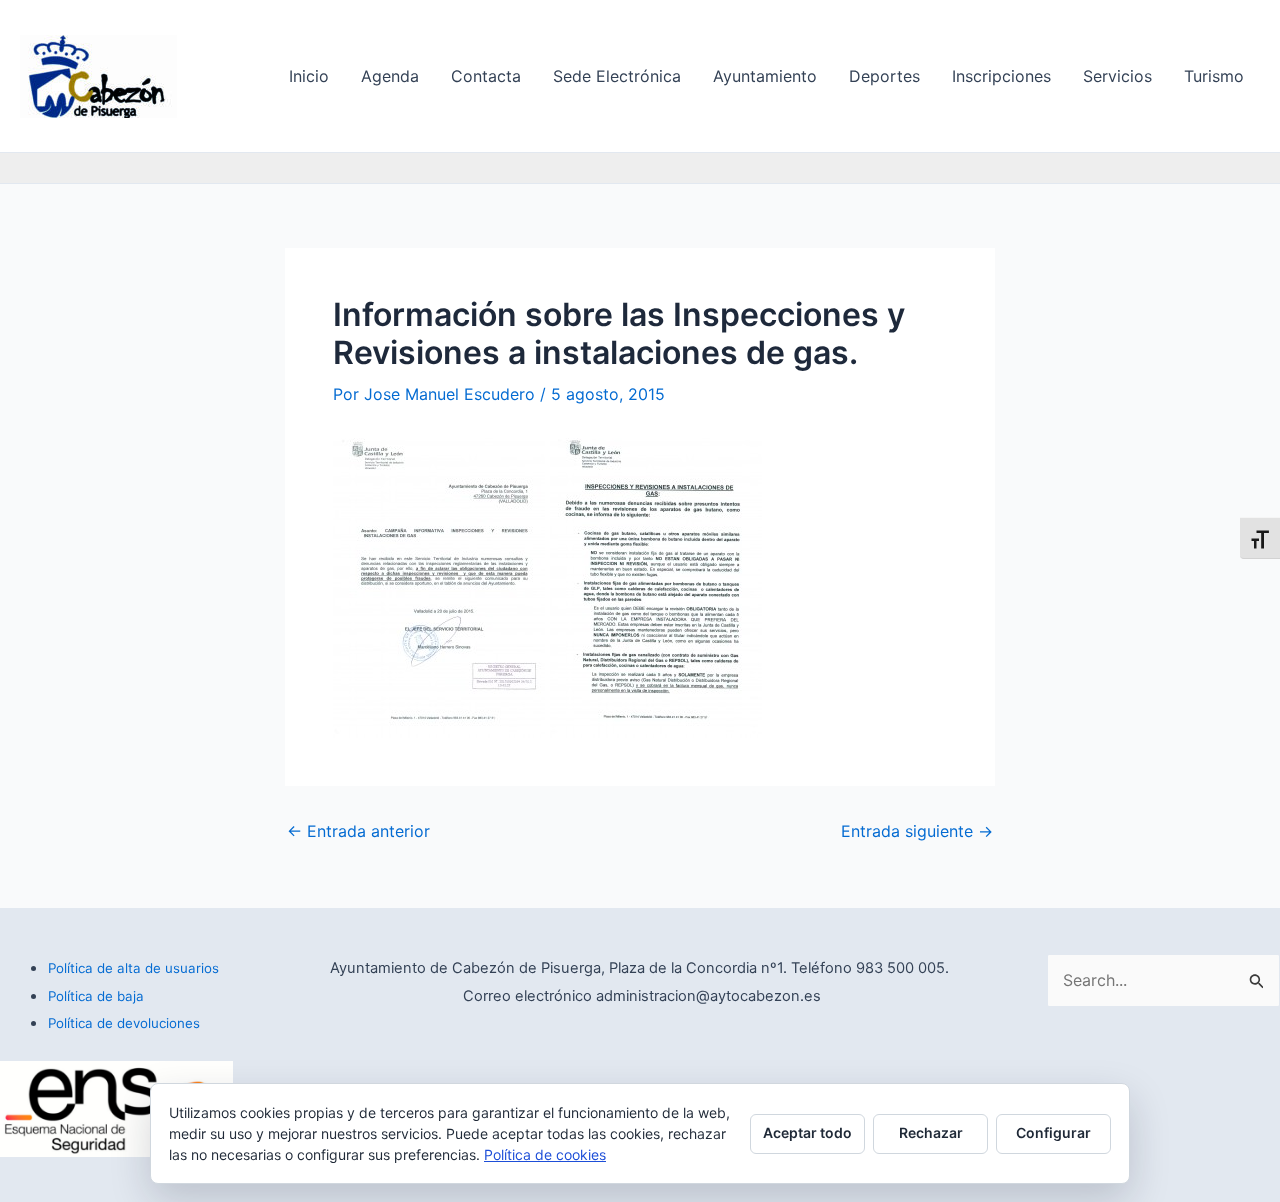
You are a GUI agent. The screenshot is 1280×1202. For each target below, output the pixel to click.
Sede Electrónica (617, 76)
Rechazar (931, 1132)
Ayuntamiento (765, 76)
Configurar (1053, 1132)
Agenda (390, 76)
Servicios (1117, 76)
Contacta (486, 76)
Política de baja (96, 996)
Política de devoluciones (124, 1023)
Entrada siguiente (917, 831)
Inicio (309, 76)
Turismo (1214, 76)
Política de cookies (545, 1154)
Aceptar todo (807, 1132)
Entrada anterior (358, 831)
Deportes (884, 76)
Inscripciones (1001, 76)
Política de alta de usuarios (133, 968)
